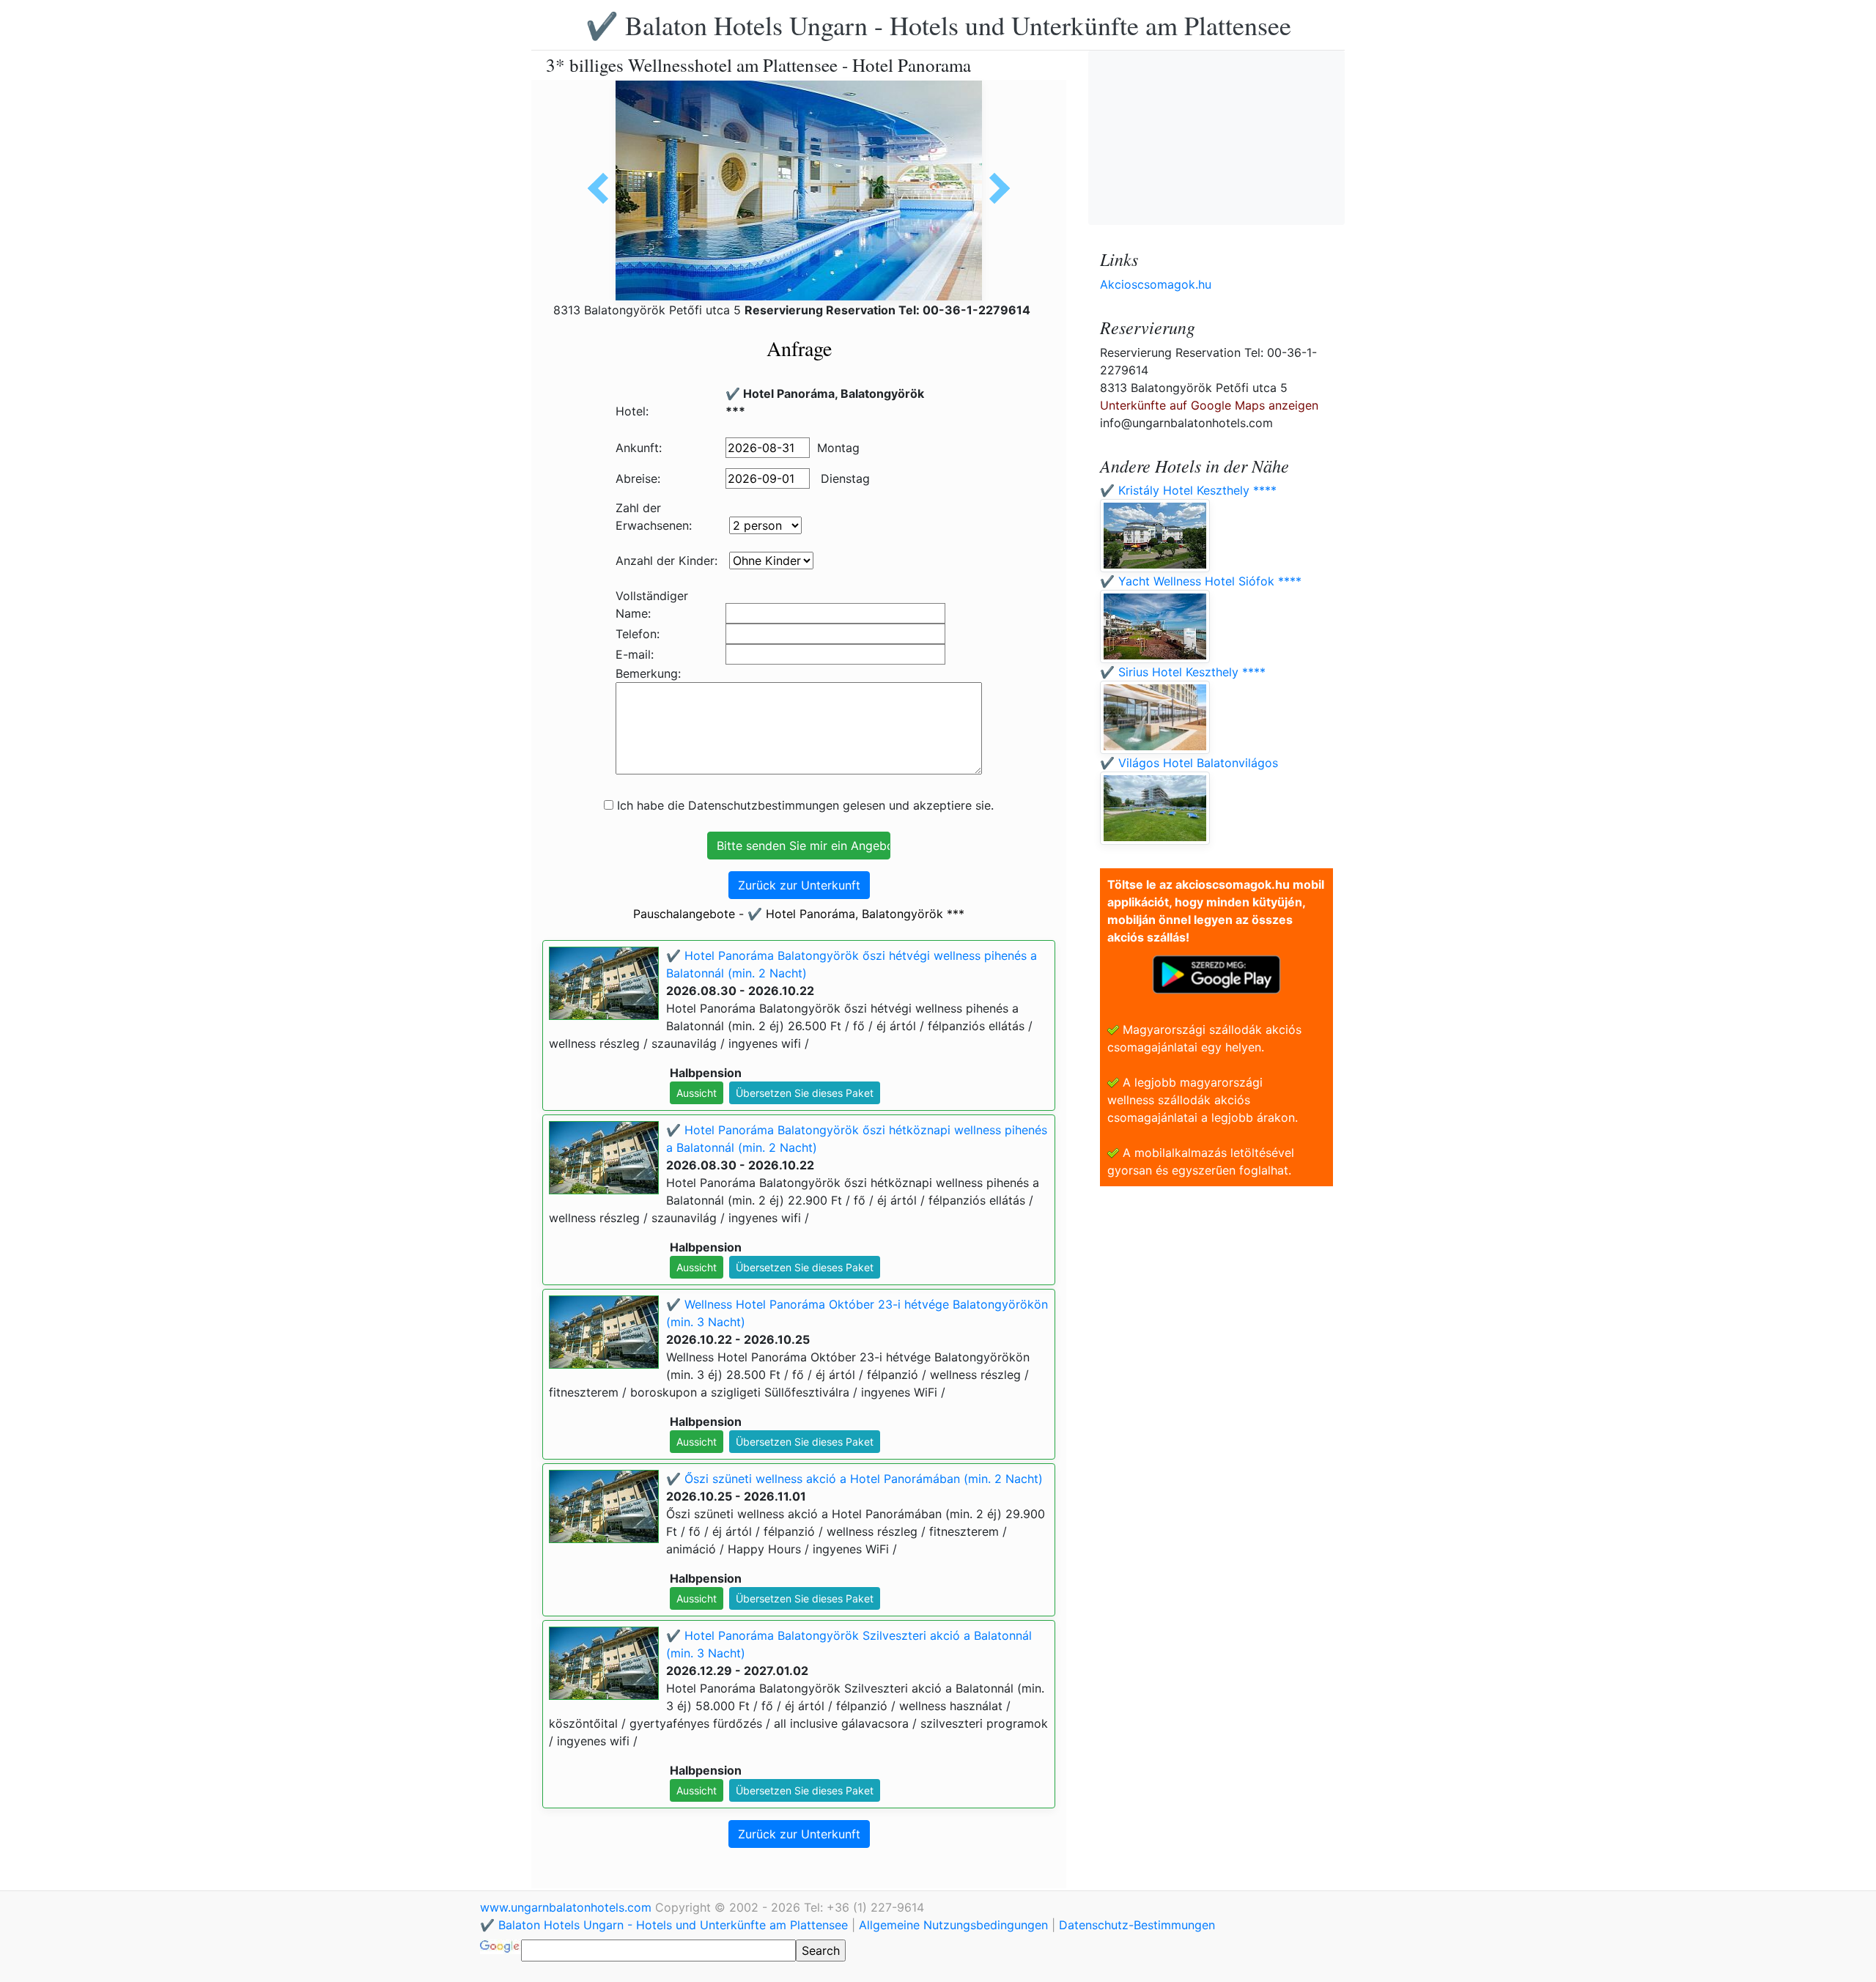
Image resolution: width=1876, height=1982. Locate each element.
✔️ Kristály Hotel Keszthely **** (1188, 490)
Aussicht (697, 1093)
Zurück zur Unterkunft (799, 885)
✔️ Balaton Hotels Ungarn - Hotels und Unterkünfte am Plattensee (938, 25)
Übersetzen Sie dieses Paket (805, 1093)
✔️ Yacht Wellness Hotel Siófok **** (1201, 581)
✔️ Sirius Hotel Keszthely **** (1183, 672)
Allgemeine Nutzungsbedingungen (953, 1925)
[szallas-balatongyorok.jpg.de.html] (603, 188)
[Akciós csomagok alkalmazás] (1216, 973)
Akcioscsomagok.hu (1156, 284)
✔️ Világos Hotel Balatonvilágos (1189, 763)
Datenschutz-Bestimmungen (1137, 1925)
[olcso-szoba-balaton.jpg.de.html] (994, 188)
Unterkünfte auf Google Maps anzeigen (1209, 405)
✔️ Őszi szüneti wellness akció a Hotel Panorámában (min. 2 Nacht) (854, 1479)
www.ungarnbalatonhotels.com (568, 1907)
